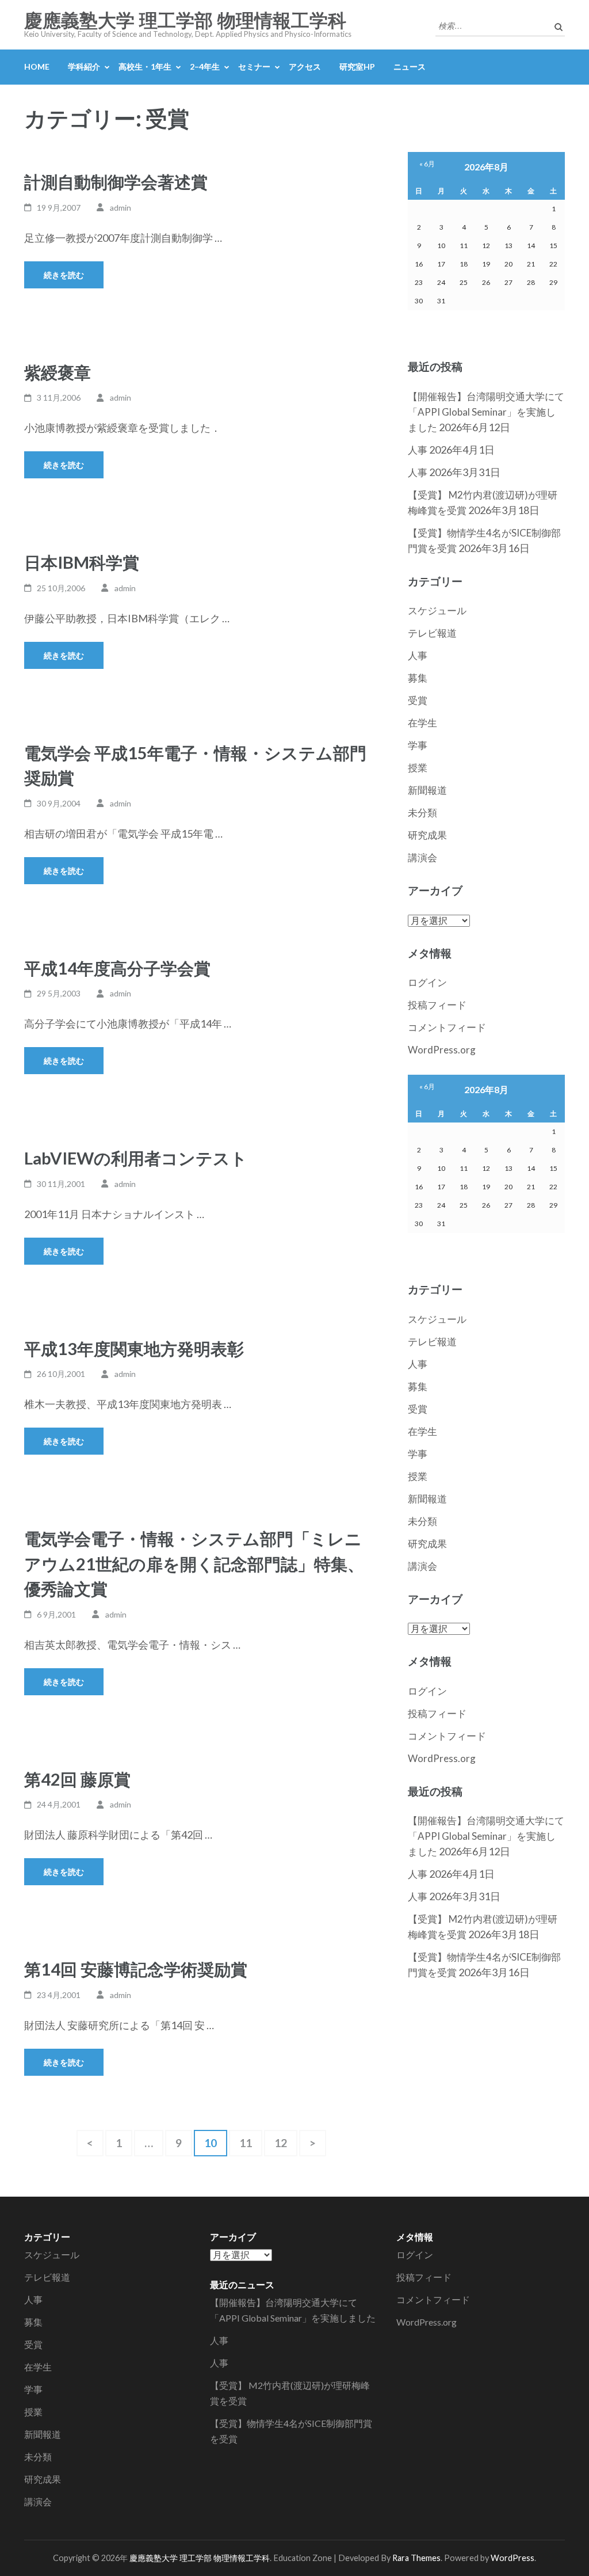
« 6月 (427, 164)
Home (37, 66)
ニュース (410, 66)
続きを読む (64, 275)
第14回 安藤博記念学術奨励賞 (136, 1969)
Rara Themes (416, 2558)
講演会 (422, 857)
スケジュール (437, 610)
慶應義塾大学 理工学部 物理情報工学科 (185, 21)
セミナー (254, 66)
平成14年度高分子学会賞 (117, 968)
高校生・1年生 (145, 66)
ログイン (427, 982)
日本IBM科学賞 (82, 562)
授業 (418, 768)
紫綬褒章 (58, 372)
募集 (418, 678)
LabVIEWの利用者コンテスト (136, 1158)
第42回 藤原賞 (77, 1779)
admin (121, 208)
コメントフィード (447, 1027)
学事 (418, 745)
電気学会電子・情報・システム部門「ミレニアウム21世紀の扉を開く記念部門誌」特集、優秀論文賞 (194, 1563)
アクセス (305, 66)
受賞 (418, 700)
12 (280, 2146)
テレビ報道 (432, 633)
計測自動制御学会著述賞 (116, 182)
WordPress (512, 2558)
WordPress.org (442, 1050)
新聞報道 (427, 790)
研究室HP (357, 66)
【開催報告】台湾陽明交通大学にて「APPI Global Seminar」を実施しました (486, 412)
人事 (418, 450)
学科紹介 (84, 66)
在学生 (422, 723)
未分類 (422, 813)
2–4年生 (205, 66)
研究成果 (427, 835)
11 (245, 2146)
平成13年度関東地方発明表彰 (134, 1348)
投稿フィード (437, 1005)
